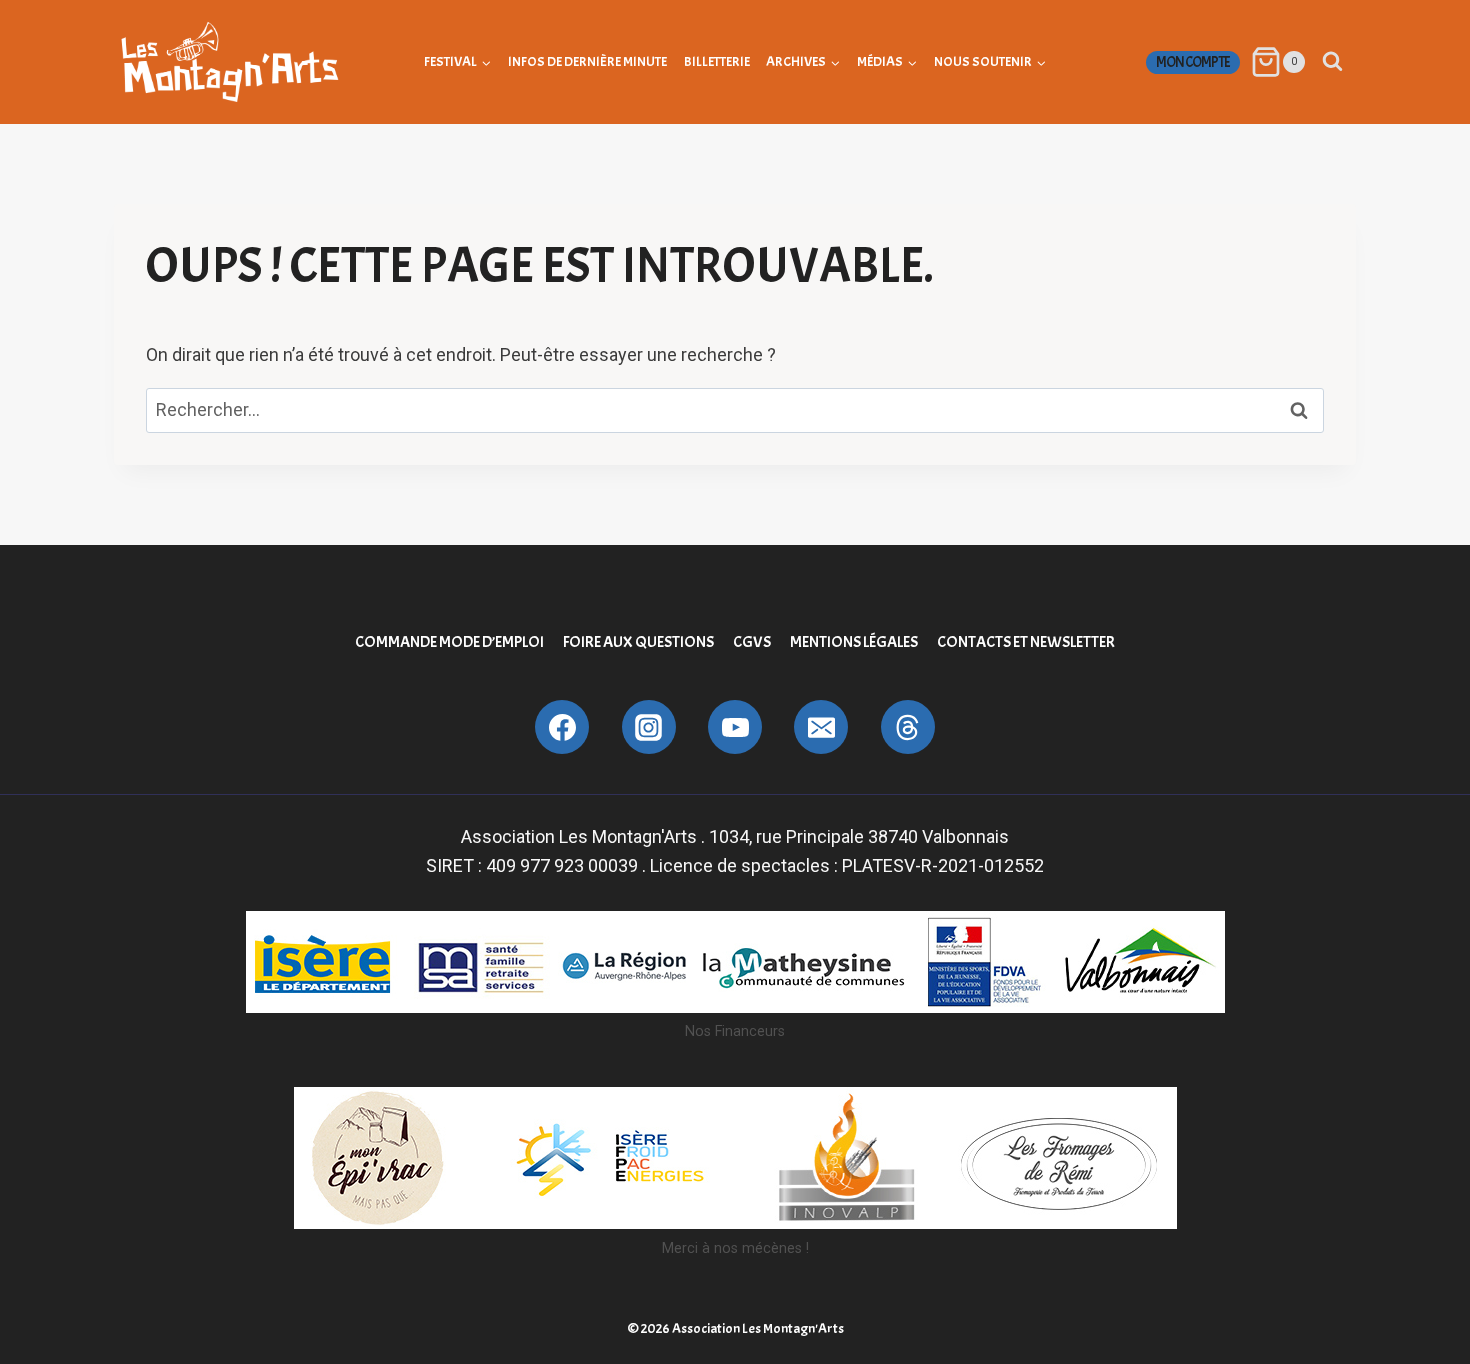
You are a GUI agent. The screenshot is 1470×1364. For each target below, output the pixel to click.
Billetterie (717, 61)
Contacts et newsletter (1026, 642)
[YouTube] (735, 727)
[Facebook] (562, 727)
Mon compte (1193, 62)
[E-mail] (821, 727)
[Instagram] (649, 727)
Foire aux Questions (638, 642)
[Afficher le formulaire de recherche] (1332, 61)
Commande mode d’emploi (449, 642)
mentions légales (854, 642)
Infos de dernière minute (587, 61)
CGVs (752, 642)
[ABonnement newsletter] (908, 727)
